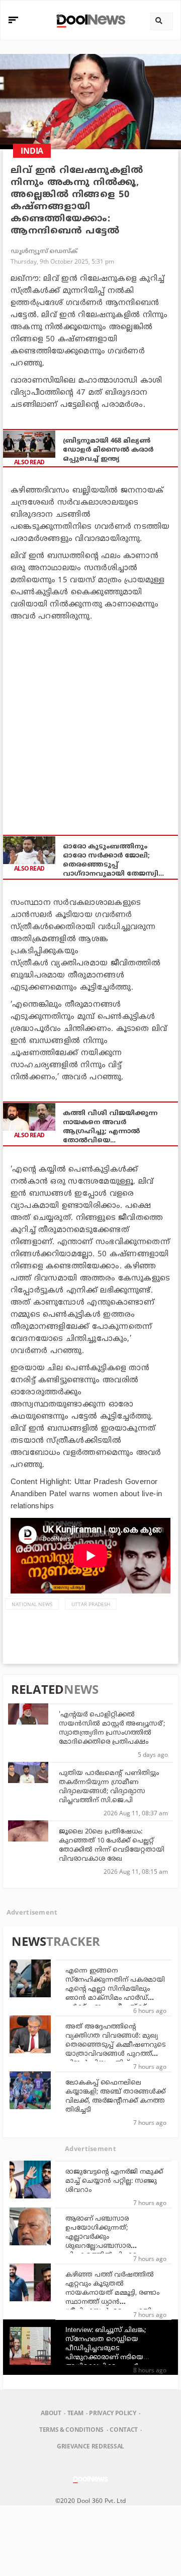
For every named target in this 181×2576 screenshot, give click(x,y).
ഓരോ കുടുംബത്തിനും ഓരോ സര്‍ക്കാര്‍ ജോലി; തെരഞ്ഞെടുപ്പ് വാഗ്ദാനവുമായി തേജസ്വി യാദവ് (111, 861)
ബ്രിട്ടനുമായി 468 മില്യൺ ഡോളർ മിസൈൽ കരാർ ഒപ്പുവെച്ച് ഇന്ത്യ (108, 450)
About (51, 2413)
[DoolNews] (89, 20)
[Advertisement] (90, 723)
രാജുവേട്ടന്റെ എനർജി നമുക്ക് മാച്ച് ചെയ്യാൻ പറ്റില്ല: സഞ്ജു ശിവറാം (114, 2181)
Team (75, 2413)
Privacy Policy (112, 2413)
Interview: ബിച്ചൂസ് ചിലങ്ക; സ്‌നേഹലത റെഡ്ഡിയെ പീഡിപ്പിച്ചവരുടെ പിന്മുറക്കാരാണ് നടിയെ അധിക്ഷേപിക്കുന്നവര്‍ (106, 2349)
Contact (124, 2430)
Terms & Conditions (71, 2430)
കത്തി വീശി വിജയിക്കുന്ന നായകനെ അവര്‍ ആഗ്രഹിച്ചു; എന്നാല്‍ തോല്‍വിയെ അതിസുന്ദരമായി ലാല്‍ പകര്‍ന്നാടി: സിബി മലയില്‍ (112, 1127)
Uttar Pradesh (91, 1604)
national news (32, 1604)
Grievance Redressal (90, 2446)
